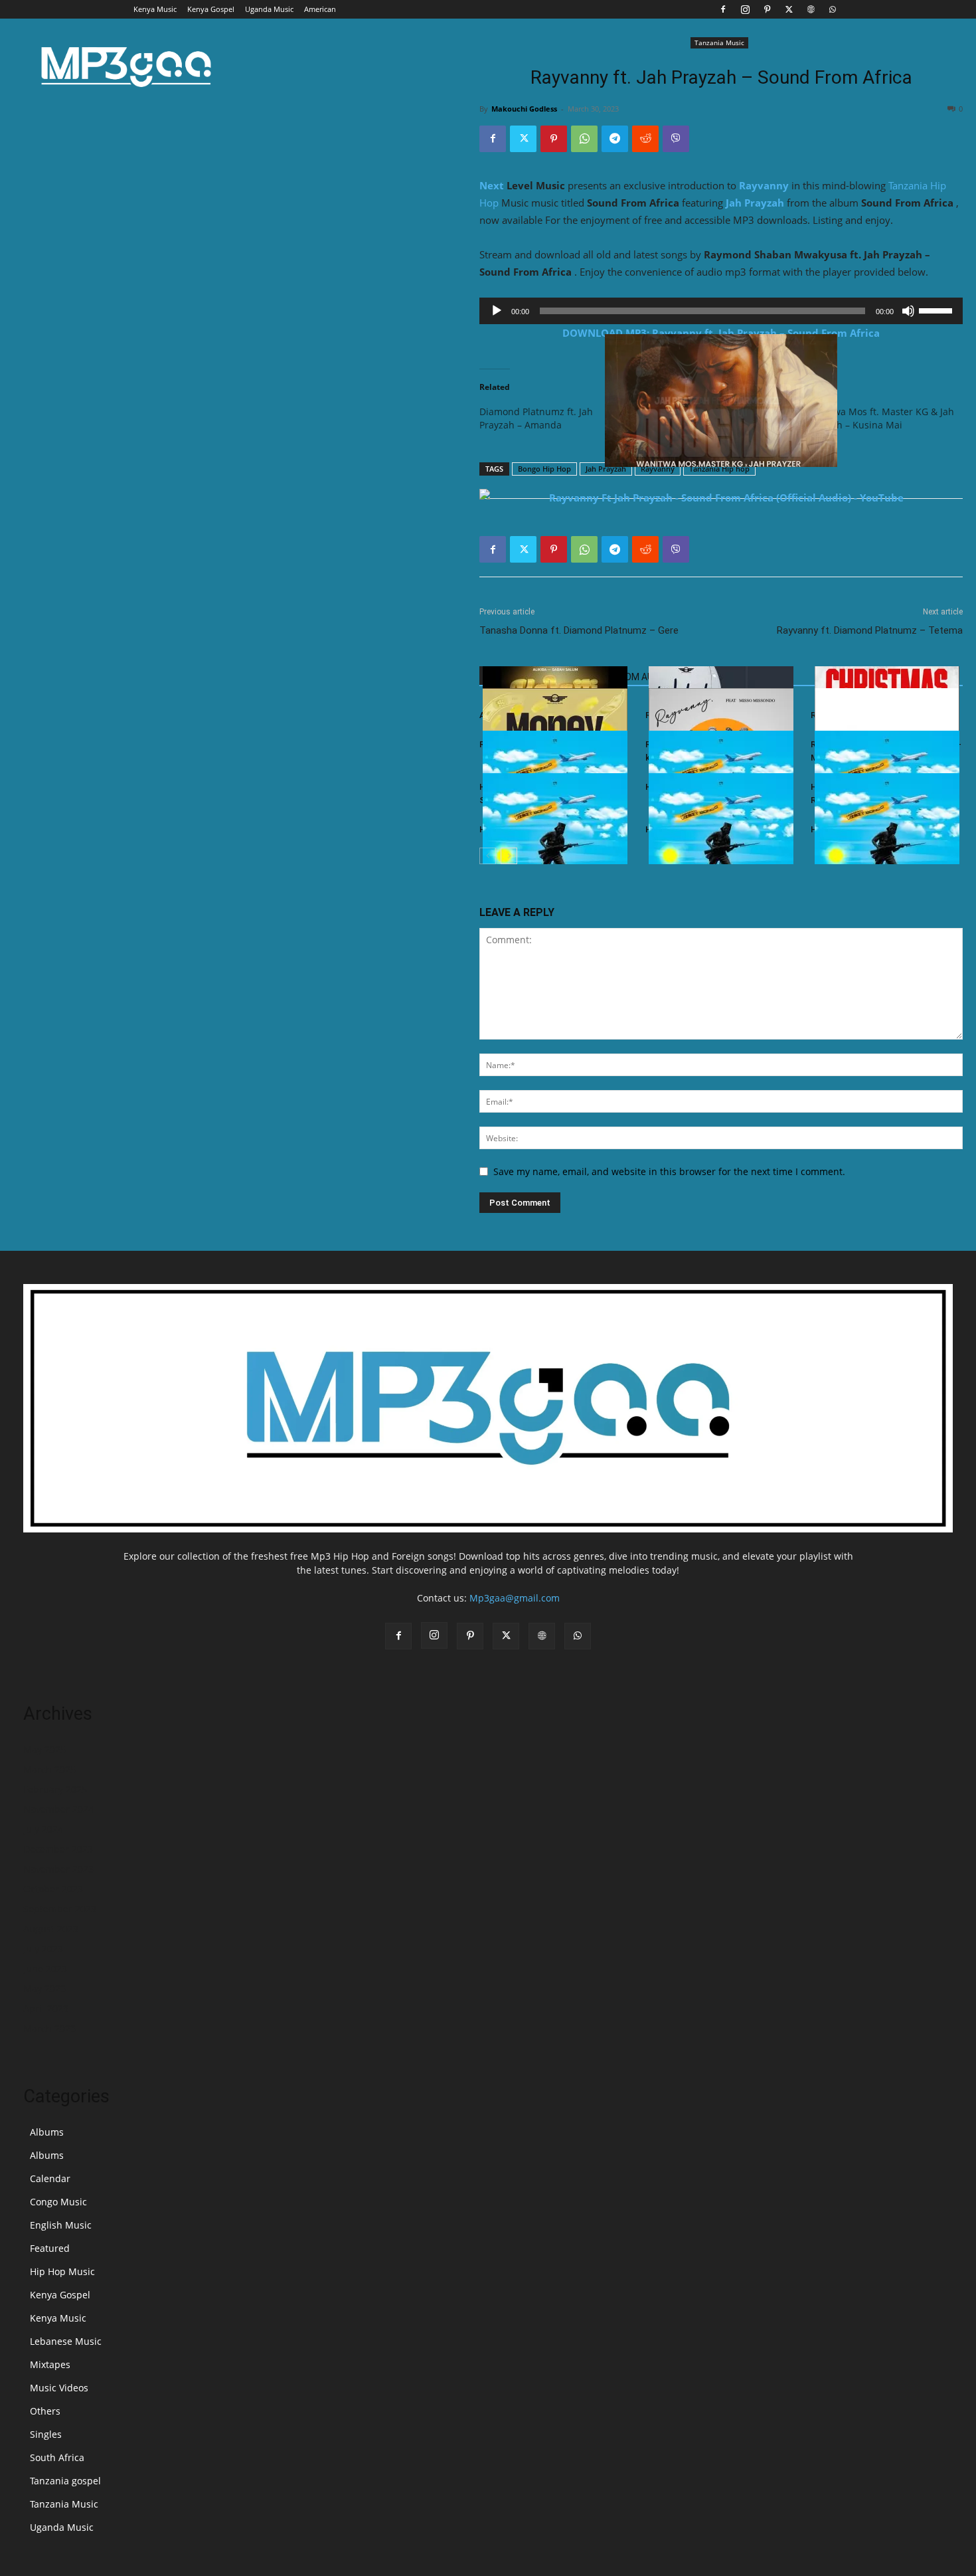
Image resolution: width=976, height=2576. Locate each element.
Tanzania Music (719, 43)
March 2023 (49, 2028)
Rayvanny (764, 185)
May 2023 (44, 1988)
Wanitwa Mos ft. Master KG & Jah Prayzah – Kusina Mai (881, 418)
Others (45, 2411)
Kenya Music (155, 9)
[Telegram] (615, 139)
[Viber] (676, 139)
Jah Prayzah (755, 203)
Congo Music (58, 2202)
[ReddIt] (645, 139)
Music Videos (59, 2388)
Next (492, 185)
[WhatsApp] (833, 9)
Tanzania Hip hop (719, 469)
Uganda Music (269, 9)
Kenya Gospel (211, 9)
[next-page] (509, 856)
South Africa (57, 2457)
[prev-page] (488, 856)
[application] (721, 311)
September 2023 (60, 1909)
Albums (47, 2132)
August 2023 (51, 1929)
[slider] (937, 310)
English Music (61, 2225)
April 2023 (46, 2008)
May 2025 (44, 1749)
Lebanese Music (66, 2341)
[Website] (811, 9)
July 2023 (43, 1949)
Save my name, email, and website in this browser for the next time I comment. (669, 1171)
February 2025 (55, 1789)
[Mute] (908, 311)
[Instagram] (745, 9)
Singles (46, 2434)
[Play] (497, 311)
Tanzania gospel (65, 2481)
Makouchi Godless (524, 109)
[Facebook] (723, 9)
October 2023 (53, 1889)
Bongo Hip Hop (544, 469)
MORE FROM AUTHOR (632, 677)
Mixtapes (50, 2364)
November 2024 (58, 1809)
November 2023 (58, 1869)
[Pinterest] (767, 9)
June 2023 (45, 1969)
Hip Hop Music (62, 2271)
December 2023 (58, 1849)
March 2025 (49, 1769)
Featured (50, 2248)
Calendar (50, 2178)
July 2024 (43, 1829)
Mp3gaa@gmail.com (515, 1598)
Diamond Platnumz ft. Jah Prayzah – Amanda (536, 418)
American (320, 9)
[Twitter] (789, 9)
